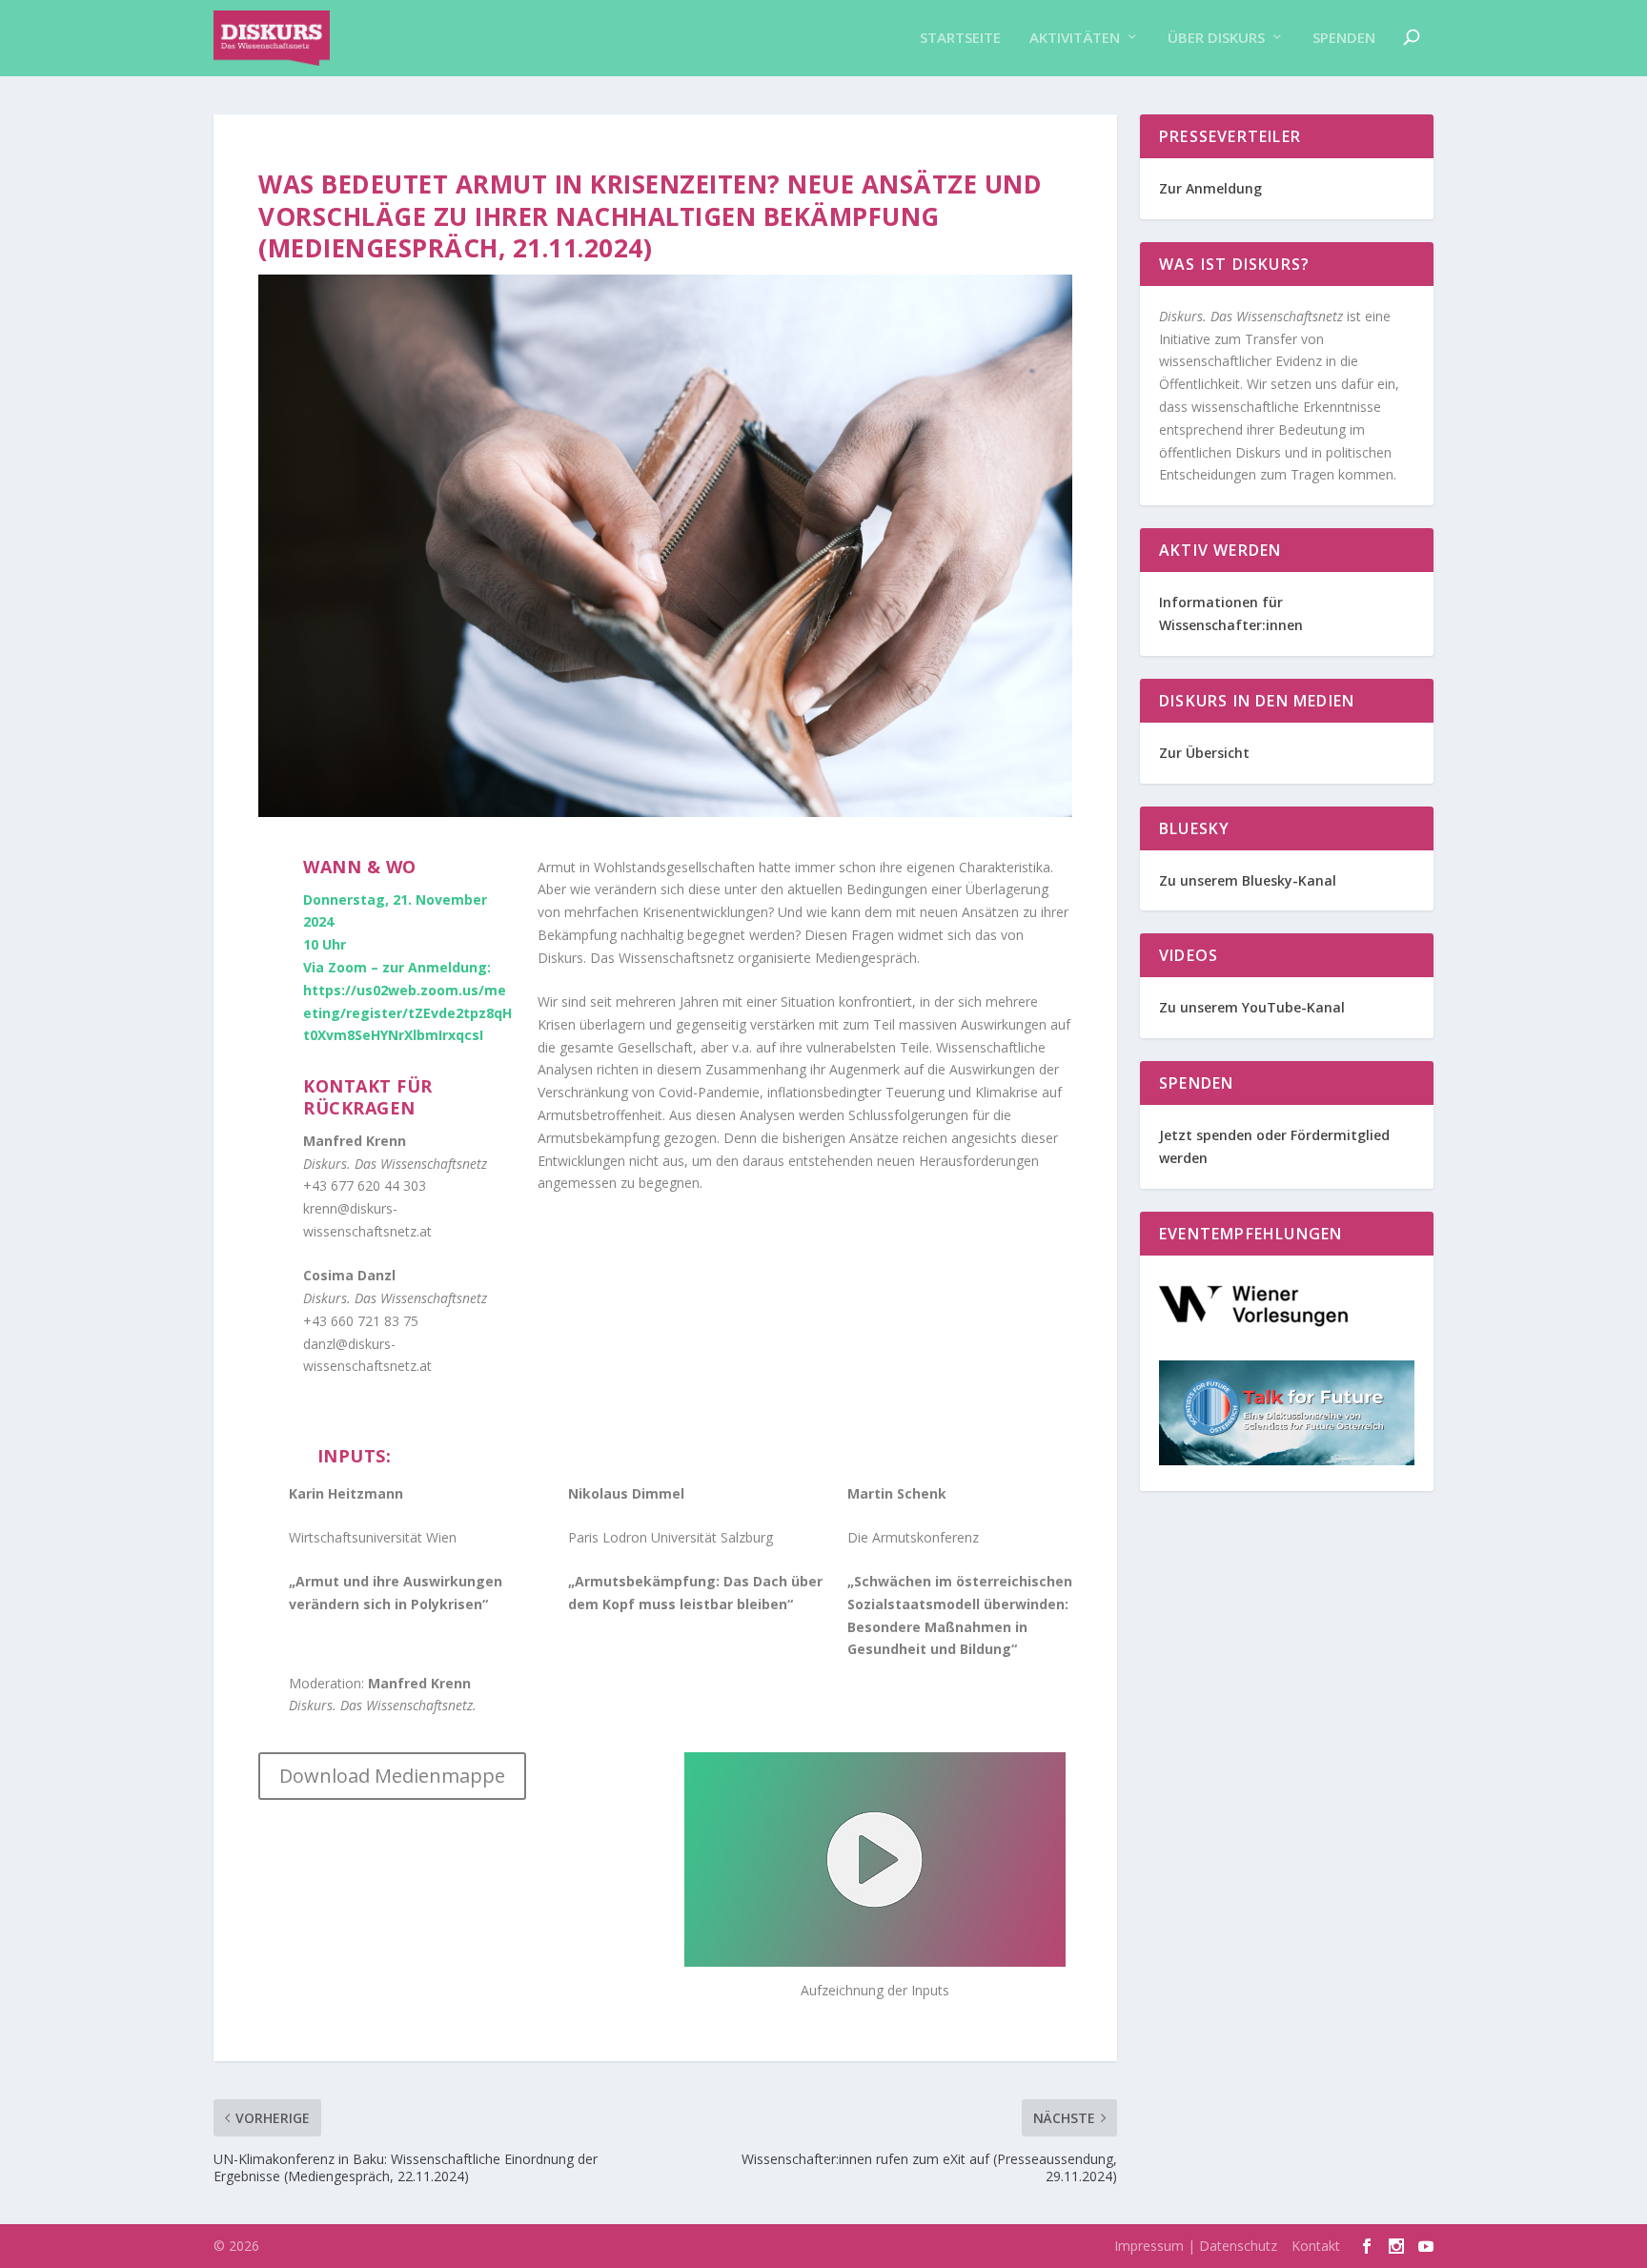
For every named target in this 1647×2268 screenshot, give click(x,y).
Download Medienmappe (392, 1776)
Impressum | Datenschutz (1196, 2246)
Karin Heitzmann (346, 1493)
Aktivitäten (1075, 38)
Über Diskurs (1216, 38)
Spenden (1344, 38)
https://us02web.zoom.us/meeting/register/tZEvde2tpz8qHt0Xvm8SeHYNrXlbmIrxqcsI (407, 1013)
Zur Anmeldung (1210, 188)
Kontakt (1316, 2246)
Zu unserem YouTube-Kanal (1254, 1007)
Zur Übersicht (1204, 753)
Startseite (960, 38)
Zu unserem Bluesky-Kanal (1248, 880)
